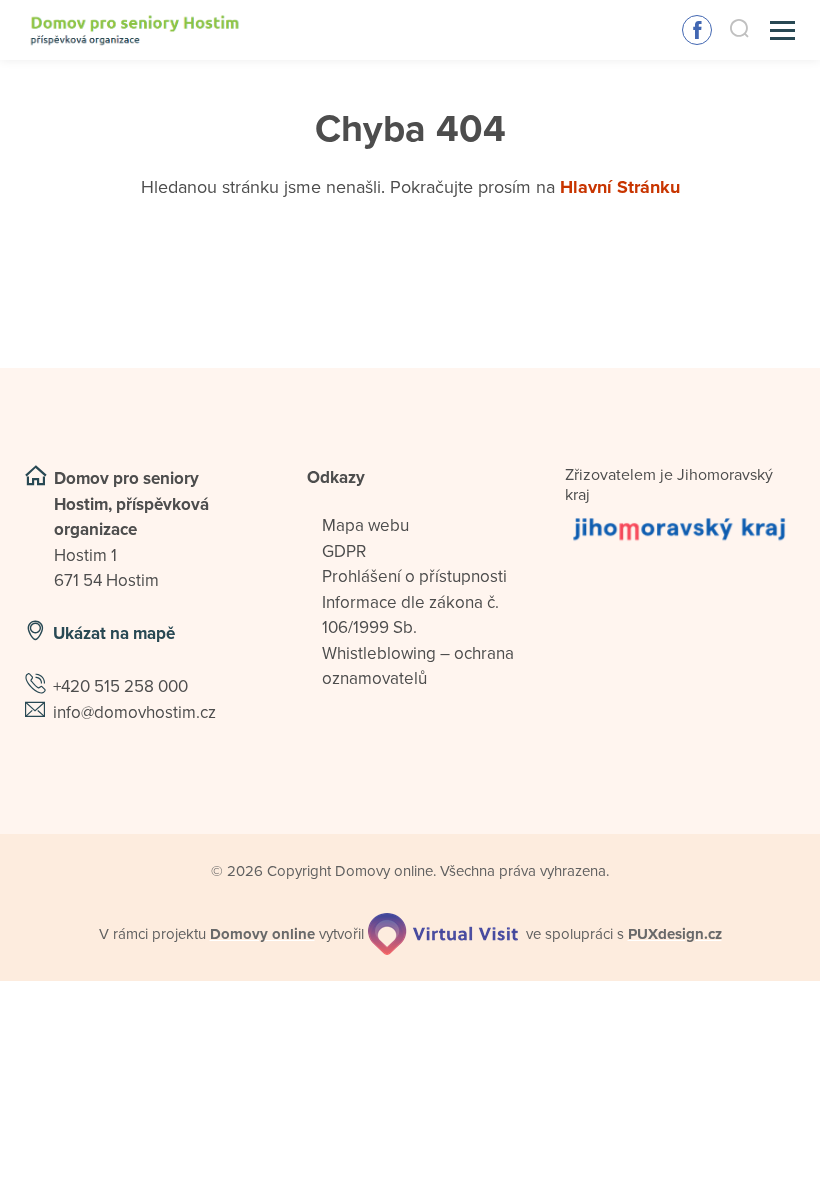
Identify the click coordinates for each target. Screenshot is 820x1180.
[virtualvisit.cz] (443, 934)
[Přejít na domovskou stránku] (135, 30)
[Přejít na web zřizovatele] (680, 528)
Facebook (697, 30)
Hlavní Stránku (620, 187)
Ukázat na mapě (114, 633)
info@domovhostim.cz (134, 712)
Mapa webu (365, 525)
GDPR (344, 551)
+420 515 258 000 (120, 686)
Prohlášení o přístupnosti (414, 576)
